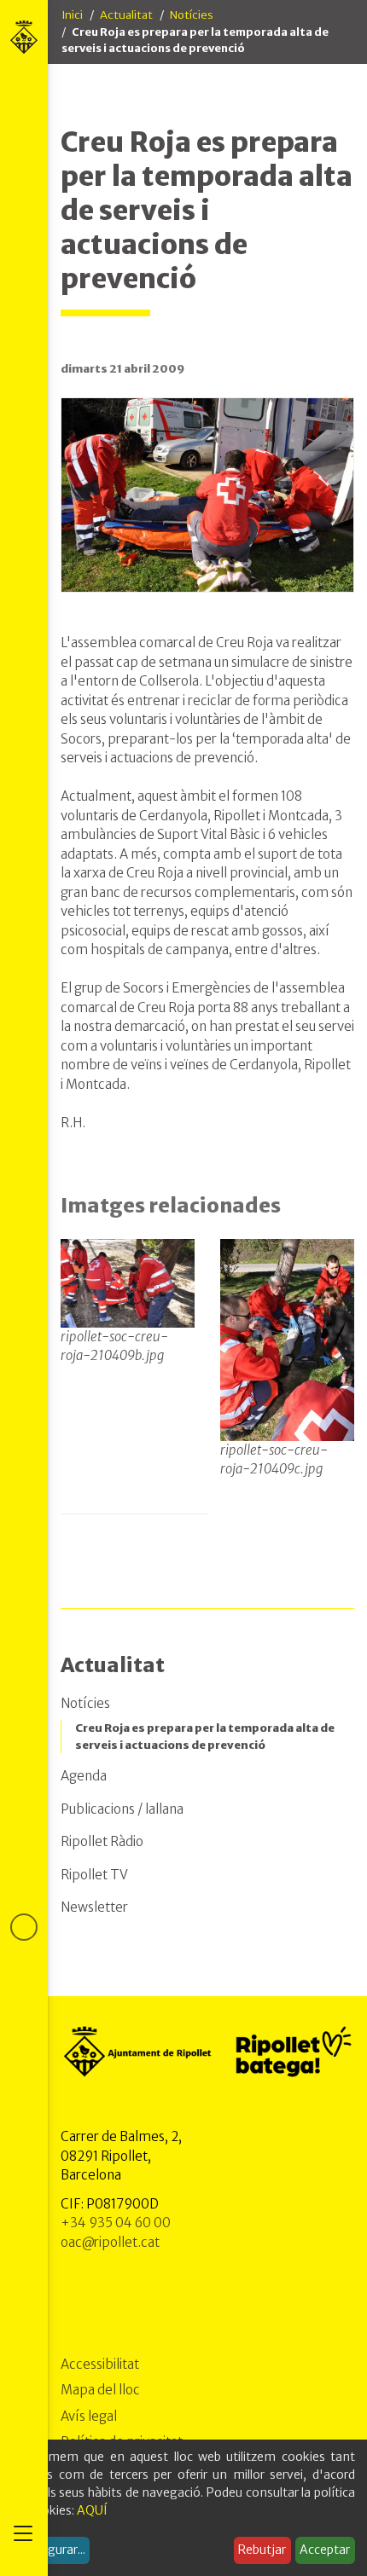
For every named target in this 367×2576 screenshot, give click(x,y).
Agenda (84, 1776)
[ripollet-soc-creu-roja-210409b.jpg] (128, 1282)
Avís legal (89, 2416)
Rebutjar (262, 2550)
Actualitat (126, 15)
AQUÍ (92, 2510)
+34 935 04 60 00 (116, 2223)
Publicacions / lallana (122, 1809)
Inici (72, 15)
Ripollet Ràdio (102, 1841)
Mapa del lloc (100, 2390)
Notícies (192, 15)
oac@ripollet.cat (110, 2242)
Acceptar (325, 2550)
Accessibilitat (100, 2364)
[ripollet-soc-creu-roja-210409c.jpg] (287, 1340)
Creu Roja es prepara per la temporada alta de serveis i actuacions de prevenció (205, 1737)
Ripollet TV (94, 1875)
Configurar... (51, 2550)
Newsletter (94, 1907)
